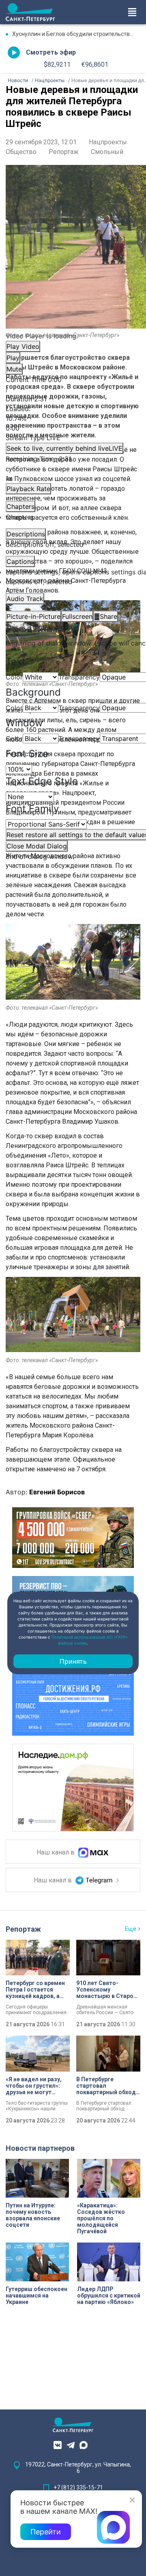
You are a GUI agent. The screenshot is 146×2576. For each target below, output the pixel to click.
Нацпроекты (108, 142)
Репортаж (64, 152)
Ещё (131, 1929)
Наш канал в (56, 1852)
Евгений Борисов (57, 1492)
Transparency (79, 677)
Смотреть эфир (51, 52)
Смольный (107, 152)
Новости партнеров (40, 2148)
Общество (21, 152)
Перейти (46, 2532)
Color (14, 677)
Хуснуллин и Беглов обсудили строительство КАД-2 (76, 34)
